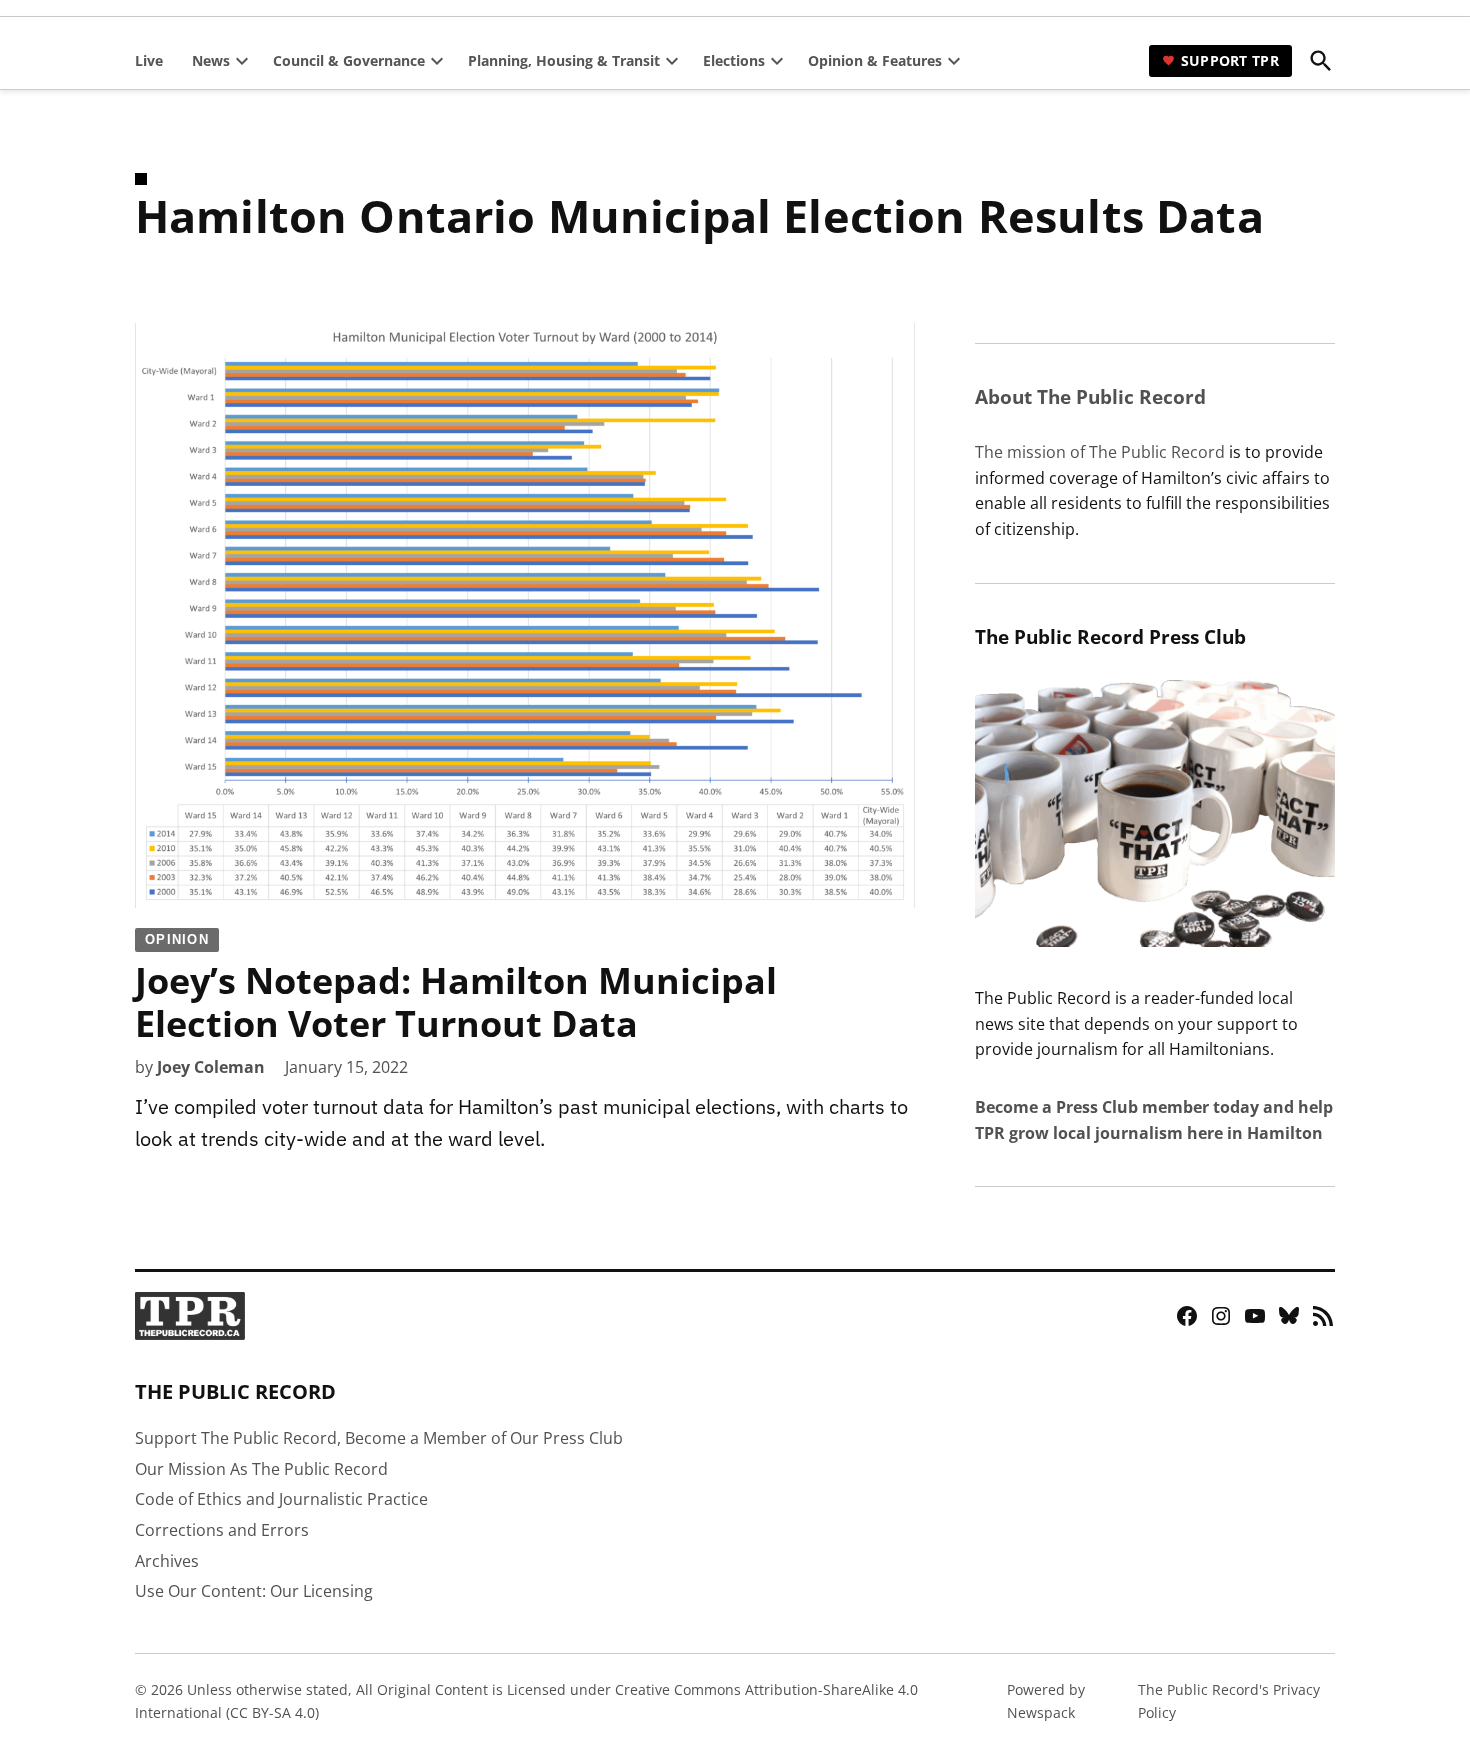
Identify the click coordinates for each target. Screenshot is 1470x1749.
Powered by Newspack (1046, 1700)
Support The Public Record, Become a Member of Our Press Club (379, 1438)
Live (149, 60)
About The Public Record (1090, 396)
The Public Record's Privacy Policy (1229, 1700)
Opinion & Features (875, 60)
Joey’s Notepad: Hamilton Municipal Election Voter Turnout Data (456, 990)
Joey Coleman (211, 1067)
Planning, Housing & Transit (564, 60)
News (211, 60)
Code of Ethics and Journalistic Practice (281, 1499)
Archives (167, 1561)
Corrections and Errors (222, 1530)
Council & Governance (349, 60)
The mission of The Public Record (1100, 452)
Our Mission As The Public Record (261, 1469)
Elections (734, 60)
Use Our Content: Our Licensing (254, 1591)
